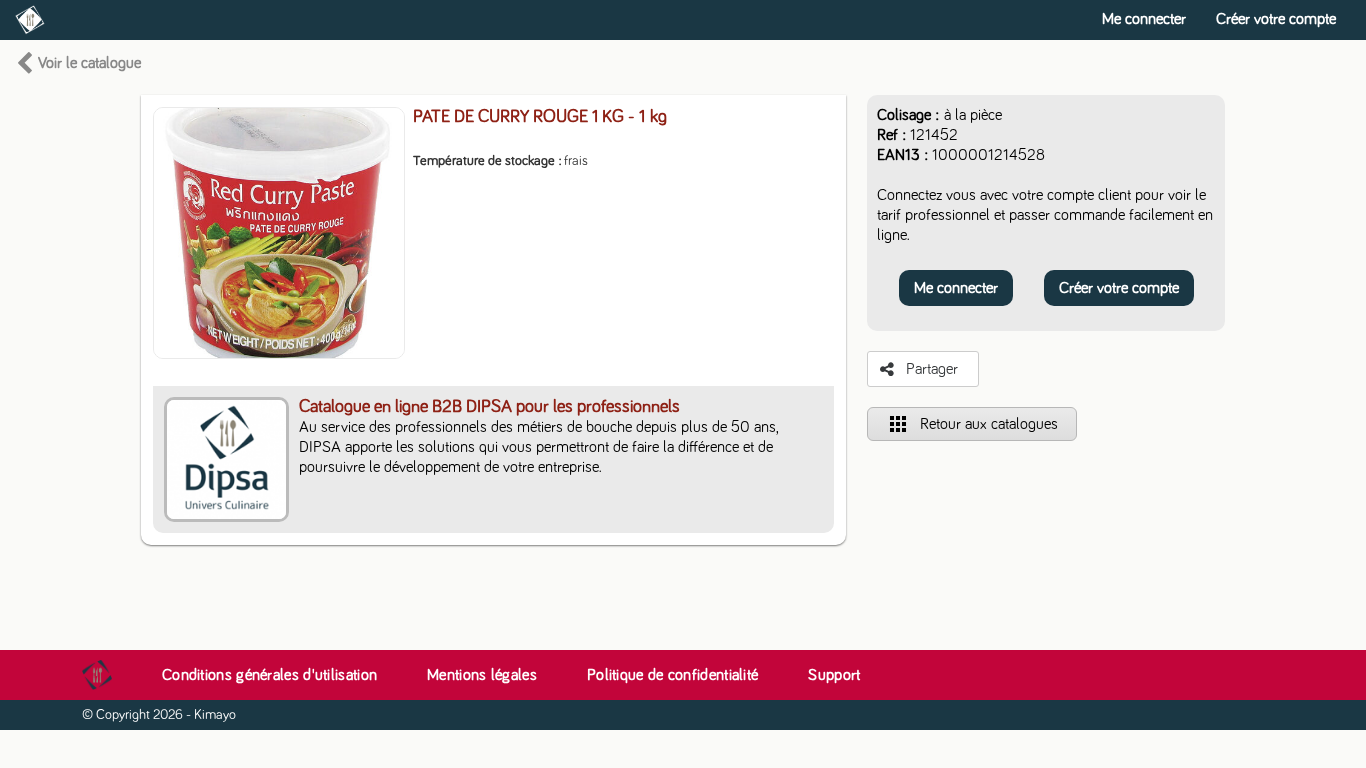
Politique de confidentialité (672, 675)
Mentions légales (482, 675)
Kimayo (215, 715)
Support (834, 675)
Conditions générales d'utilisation (269, 675)
